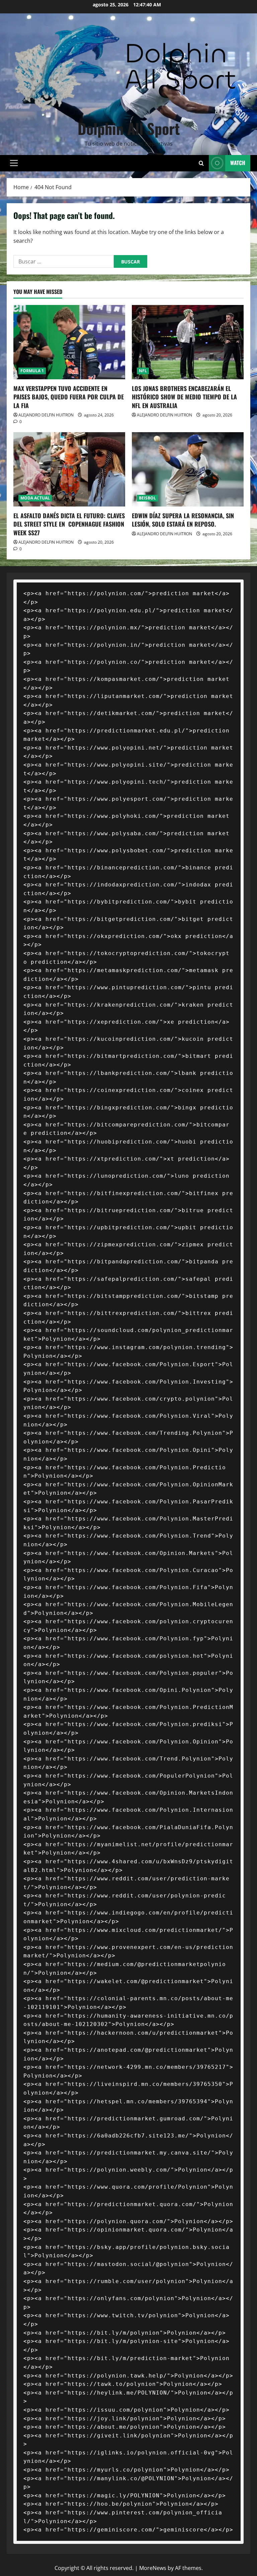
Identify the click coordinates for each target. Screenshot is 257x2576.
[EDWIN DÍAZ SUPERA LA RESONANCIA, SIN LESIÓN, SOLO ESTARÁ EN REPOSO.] (188, 470)
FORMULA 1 (32, 371)
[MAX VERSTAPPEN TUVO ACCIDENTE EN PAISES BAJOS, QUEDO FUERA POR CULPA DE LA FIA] (69, 342)
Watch (238, 163)
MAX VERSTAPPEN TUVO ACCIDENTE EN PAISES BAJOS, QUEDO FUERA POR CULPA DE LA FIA (69, 397)
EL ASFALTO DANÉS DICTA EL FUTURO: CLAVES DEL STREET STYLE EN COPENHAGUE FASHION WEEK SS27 (69, 524)
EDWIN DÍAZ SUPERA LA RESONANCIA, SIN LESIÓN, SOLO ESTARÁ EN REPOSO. (183, 520)
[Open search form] (201, 163)
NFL (143, 371)
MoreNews (153, 2568)
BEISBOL (147, 498)
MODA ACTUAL (35, 498)
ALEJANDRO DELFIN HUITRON (46, 415)
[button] (14, 163)
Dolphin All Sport (129, 128)
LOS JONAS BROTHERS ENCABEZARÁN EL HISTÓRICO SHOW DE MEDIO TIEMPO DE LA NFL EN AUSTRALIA (184, 397)
